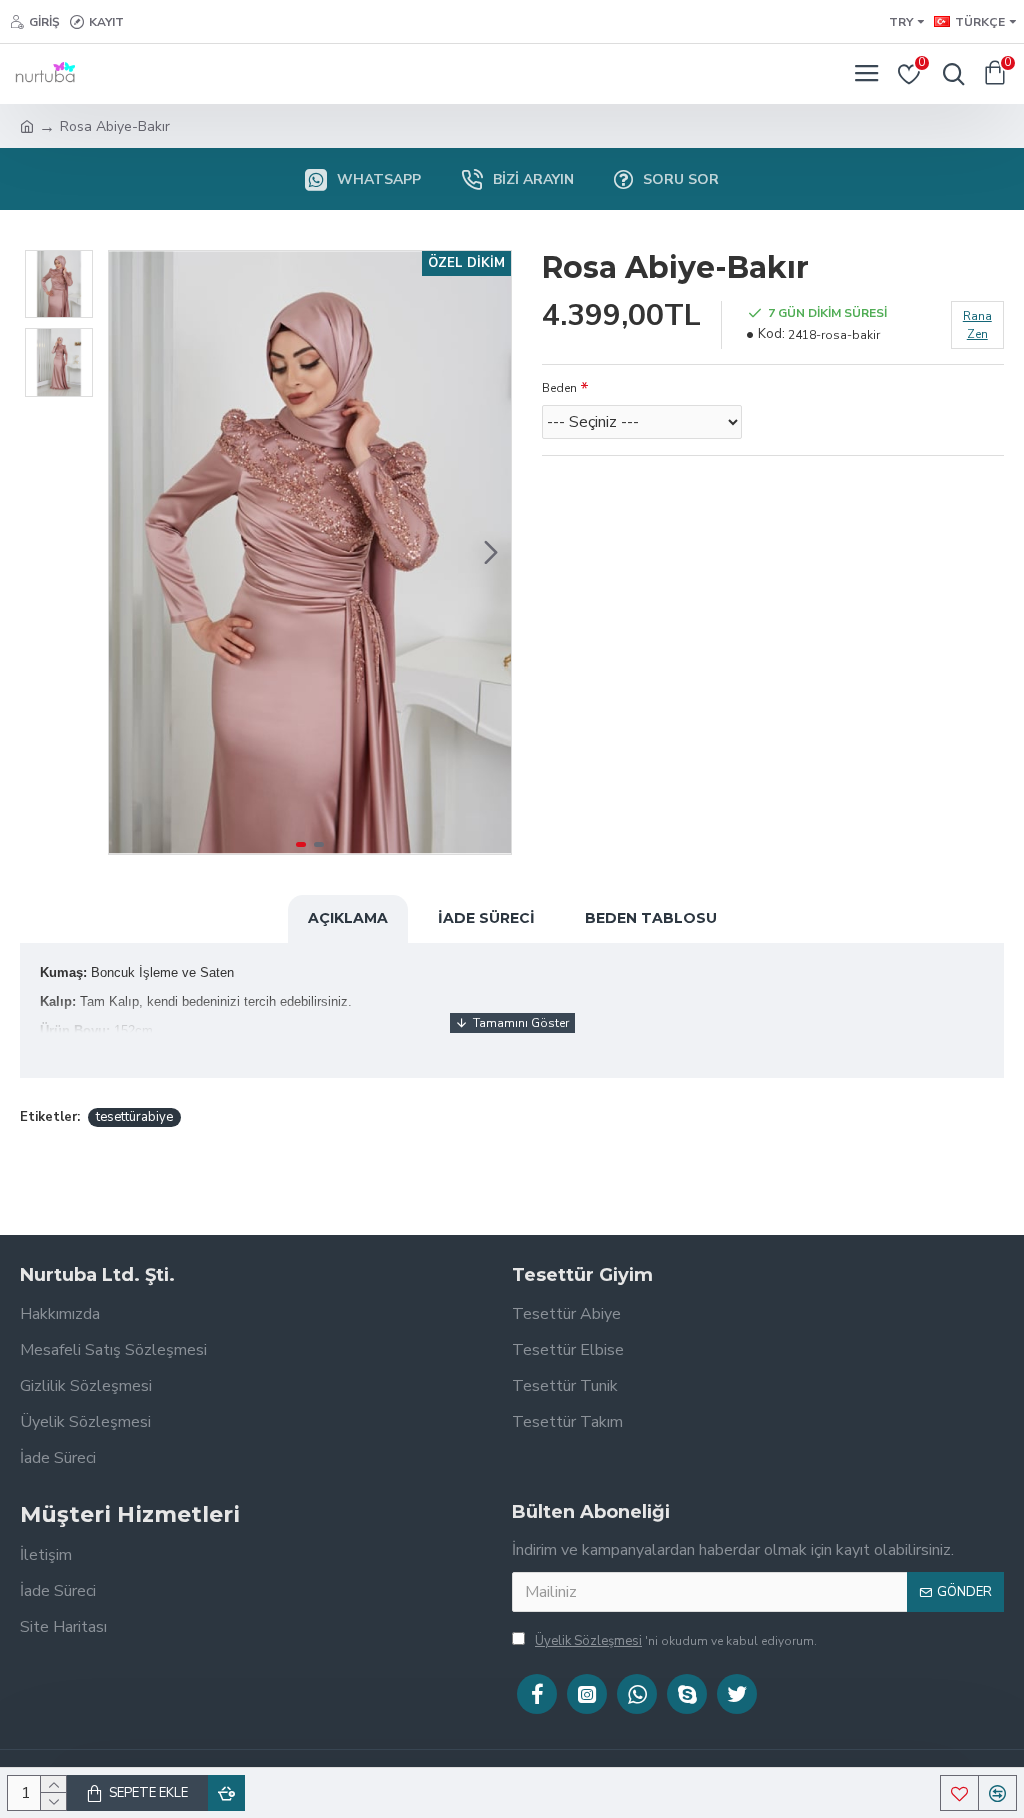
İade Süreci (486, 918)
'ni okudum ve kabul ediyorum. (676, 1641)
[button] (129, 553)
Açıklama (348, 918)
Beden (559, 388)
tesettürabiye (134, 1117)
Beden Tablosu (651, 918)
